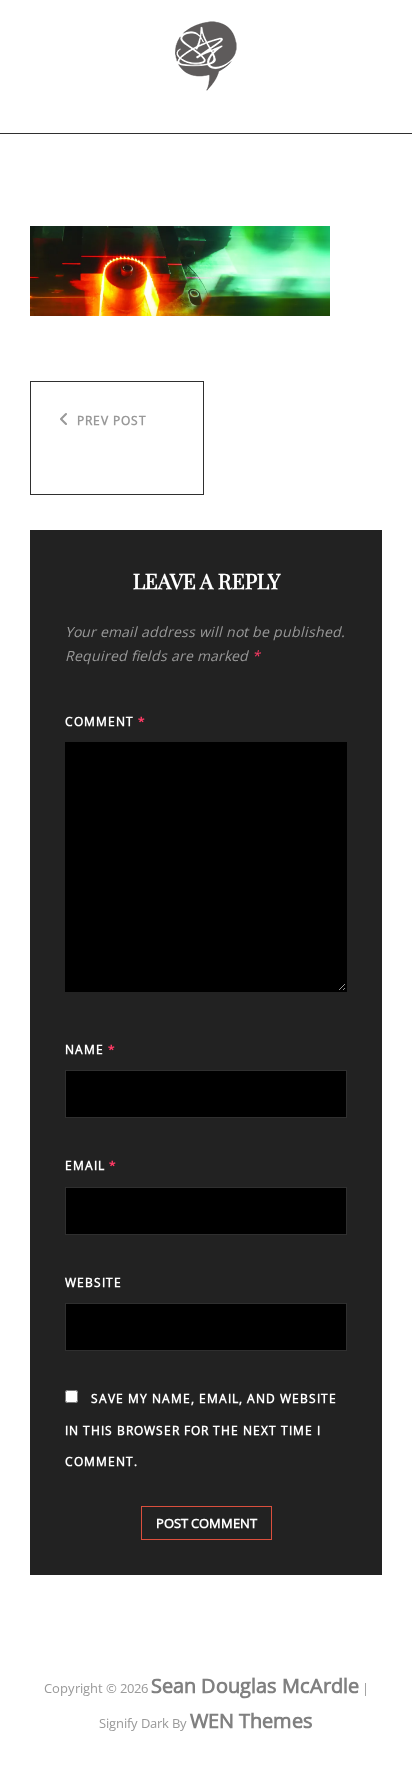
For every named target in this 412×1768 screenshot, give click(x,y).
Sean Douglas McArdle (255, 1685)
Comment (105, 721)
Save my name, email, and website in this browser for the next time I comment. (201, 1430)
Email (91, 1165)
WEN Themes (251, 1720)
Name (90, 1049)
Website (93, 1282)
